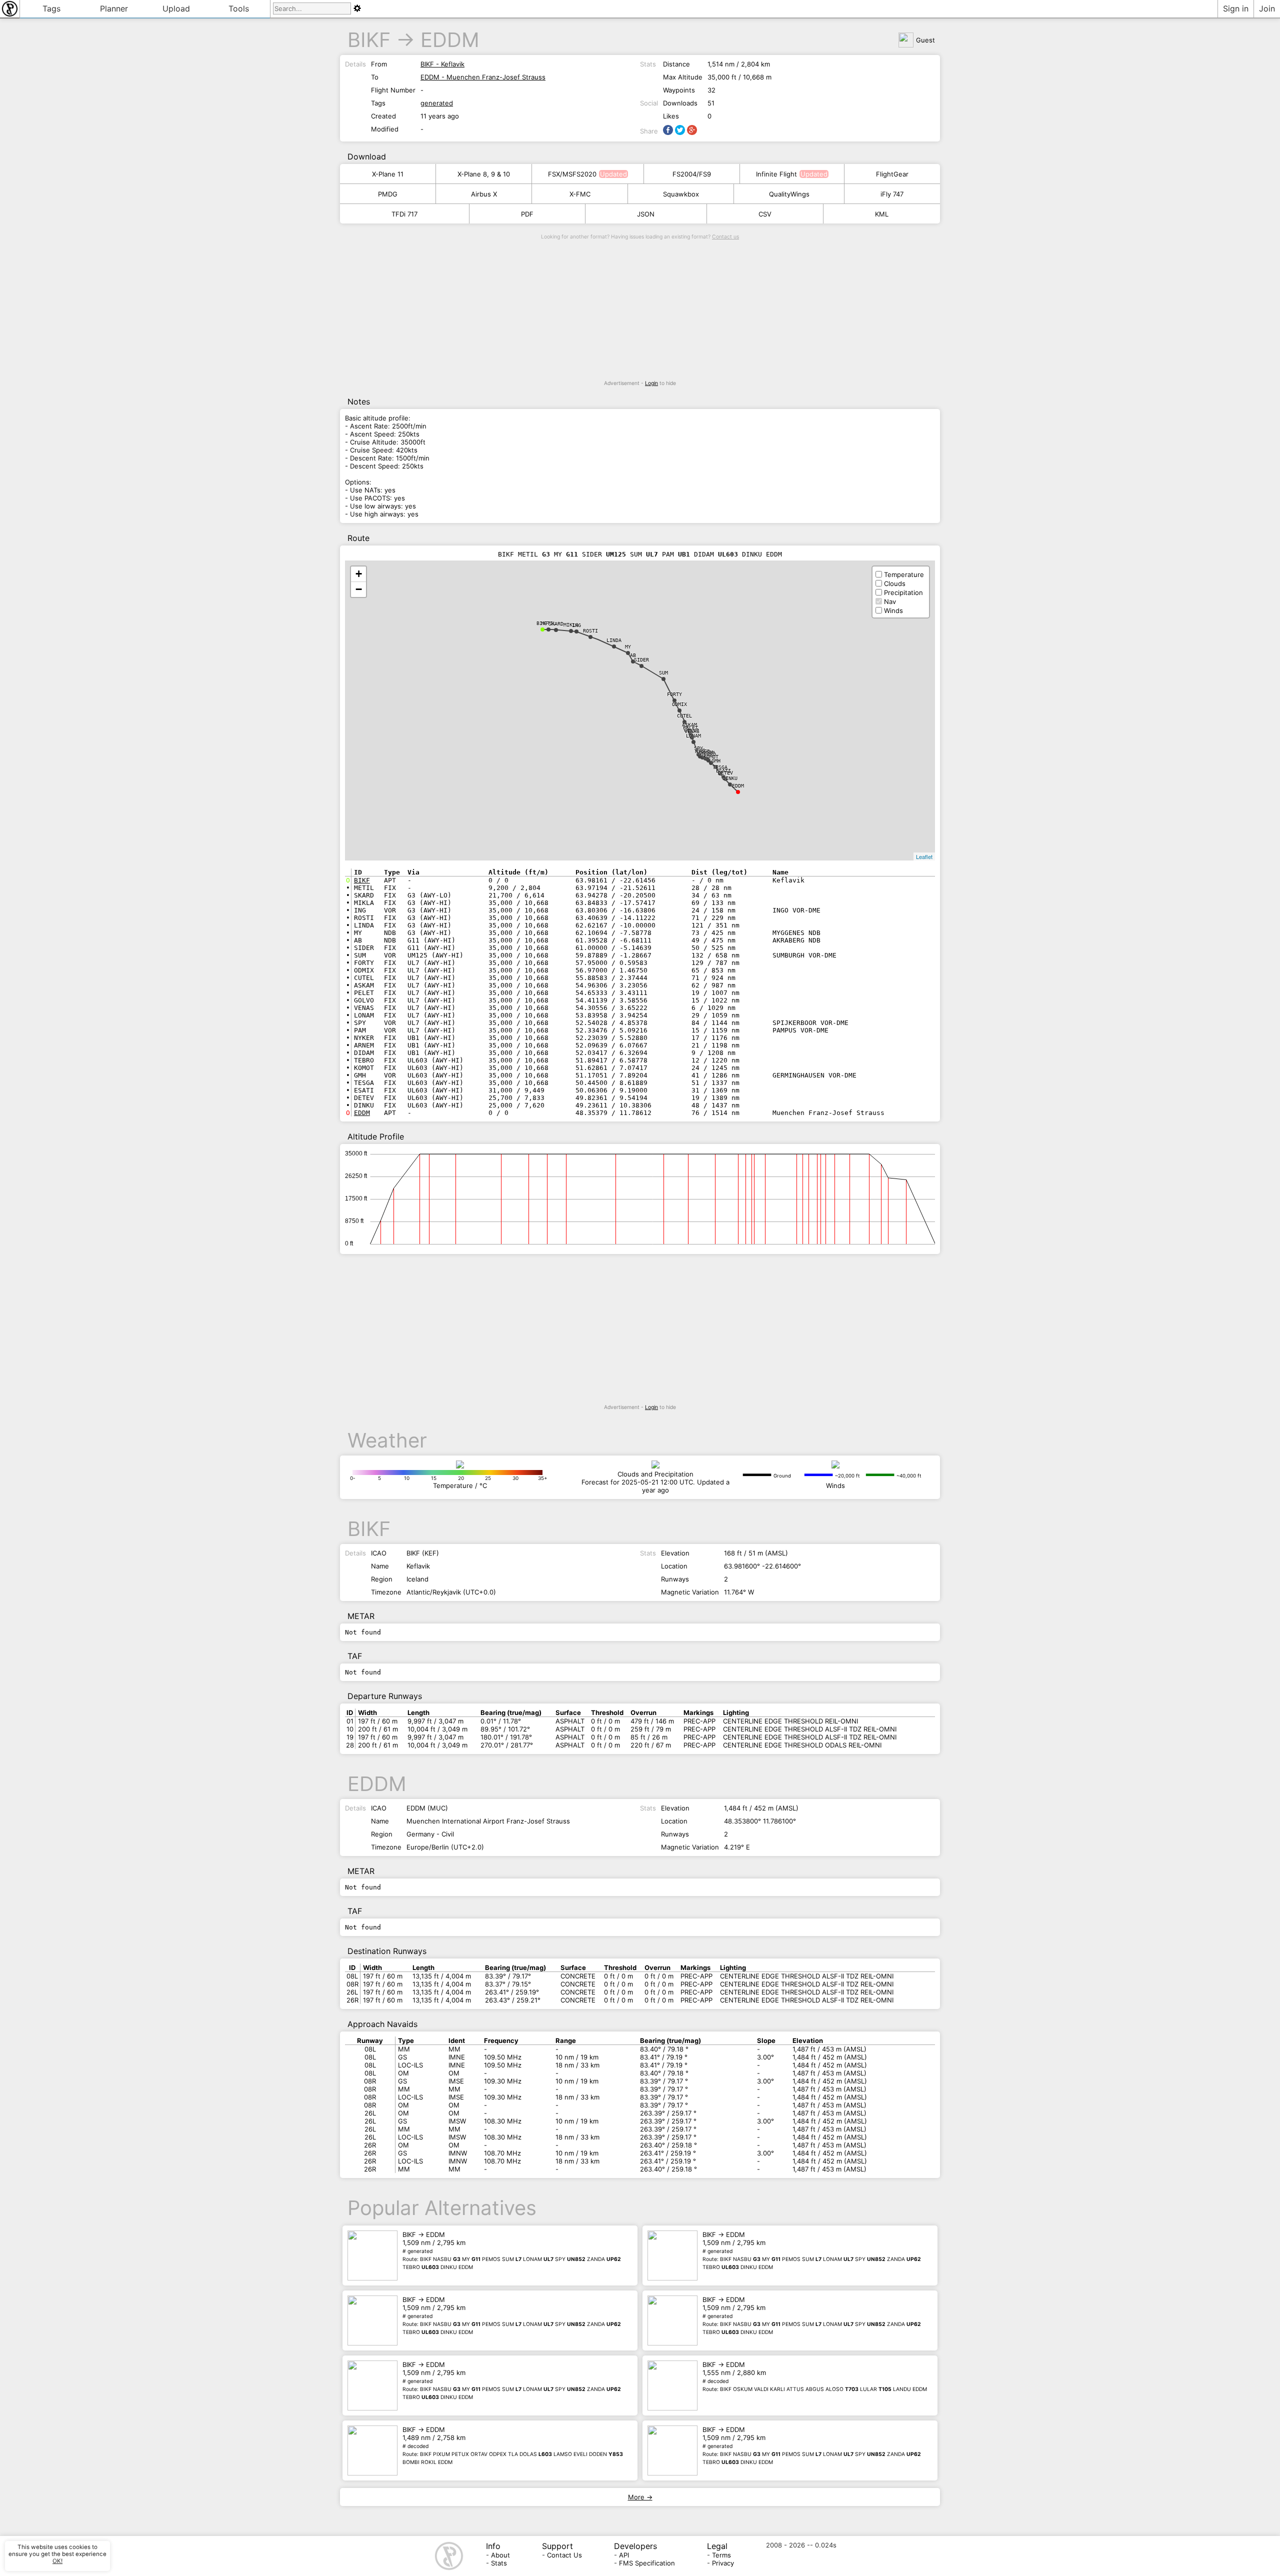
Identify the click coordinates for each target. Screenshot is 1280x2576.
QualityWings (789, 194)
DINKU (730, 778)
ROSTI (590, 631)
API (624, 2555)
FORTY (674, 694)
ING (576, 625)
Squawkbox (681, 194)
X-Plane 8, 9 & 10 (484, 174)
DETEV (725, 773)
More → (640, 2497)
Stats (499, 2563)
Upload (176, 8)
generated (437, 103)
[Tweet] (680, 130)
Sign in (1236, 8)
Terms (721, 2555)
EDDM (450, 40)
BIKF (369, 40)
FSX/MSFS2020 (572, 174)
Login (651, 383)
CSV (765, 214)
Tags (51, 8)
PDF (527, 214)
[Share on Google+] (692, 130)
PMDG (388, 194)
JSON (646, 214)
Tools (239, 8)
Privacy (723, 2563)
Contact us (725, 237)
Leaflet (924, 856)
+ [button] (359, 574)
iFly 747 (892, 194)
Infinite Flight (776, 174)
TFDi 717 (404, 214)
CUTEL (684, 716)
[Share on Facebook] (668, 130)
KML (882, 214)
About (500, 2555)
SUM (663, 673)
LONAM (693, 736)
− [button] (359, 589)
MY (628, 647)
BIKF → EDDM (512, 2250)
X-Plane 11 (388, 174)
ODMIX (679, 704)
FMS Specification (647, 2563)
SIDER (641, 660)
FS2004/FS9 (692, 174)
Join (1267, 8)
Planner (114, 8)
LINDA (614, 640)
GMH (716, 761)
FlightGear (892, 174)
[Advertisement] (640, 310)
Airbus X (484, 194)
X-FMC (580, 194)
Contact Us (564, 2555)
